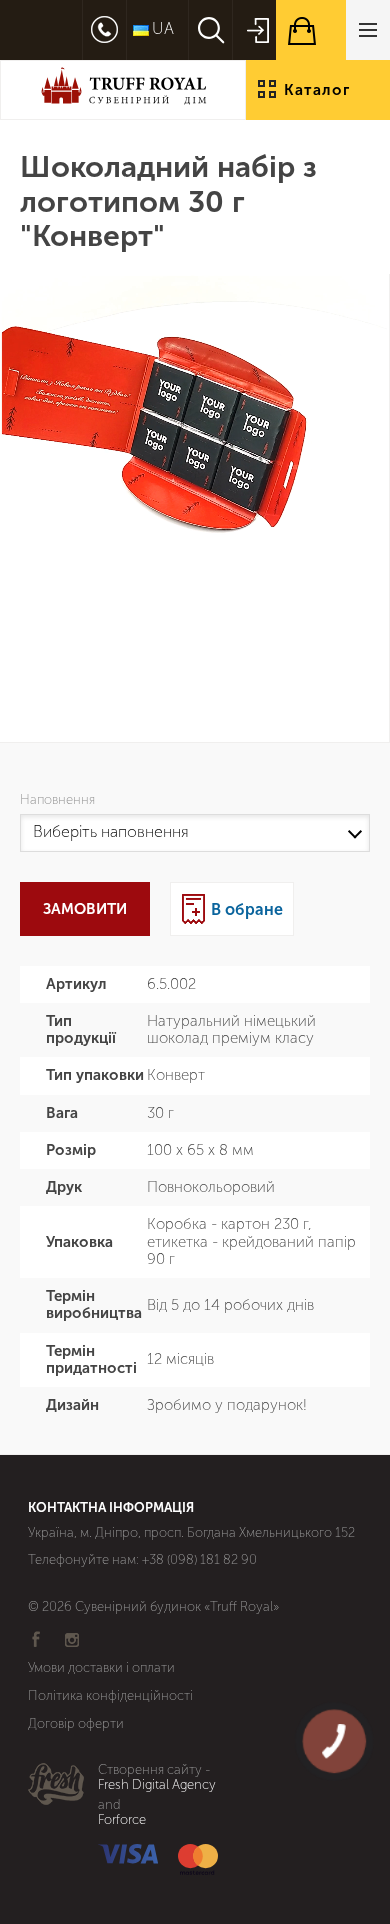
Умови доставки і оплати (101, 1667)
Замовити (85, 909)
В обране (247, 909)
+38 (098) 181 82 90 (199, 1559)
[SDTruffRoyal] (123, 89)
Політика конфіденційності (110, 1695)
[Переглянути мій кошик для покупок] (333, 30)
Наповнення (60, 800)
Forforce (122, 1820)
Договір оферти (76, 1723)
